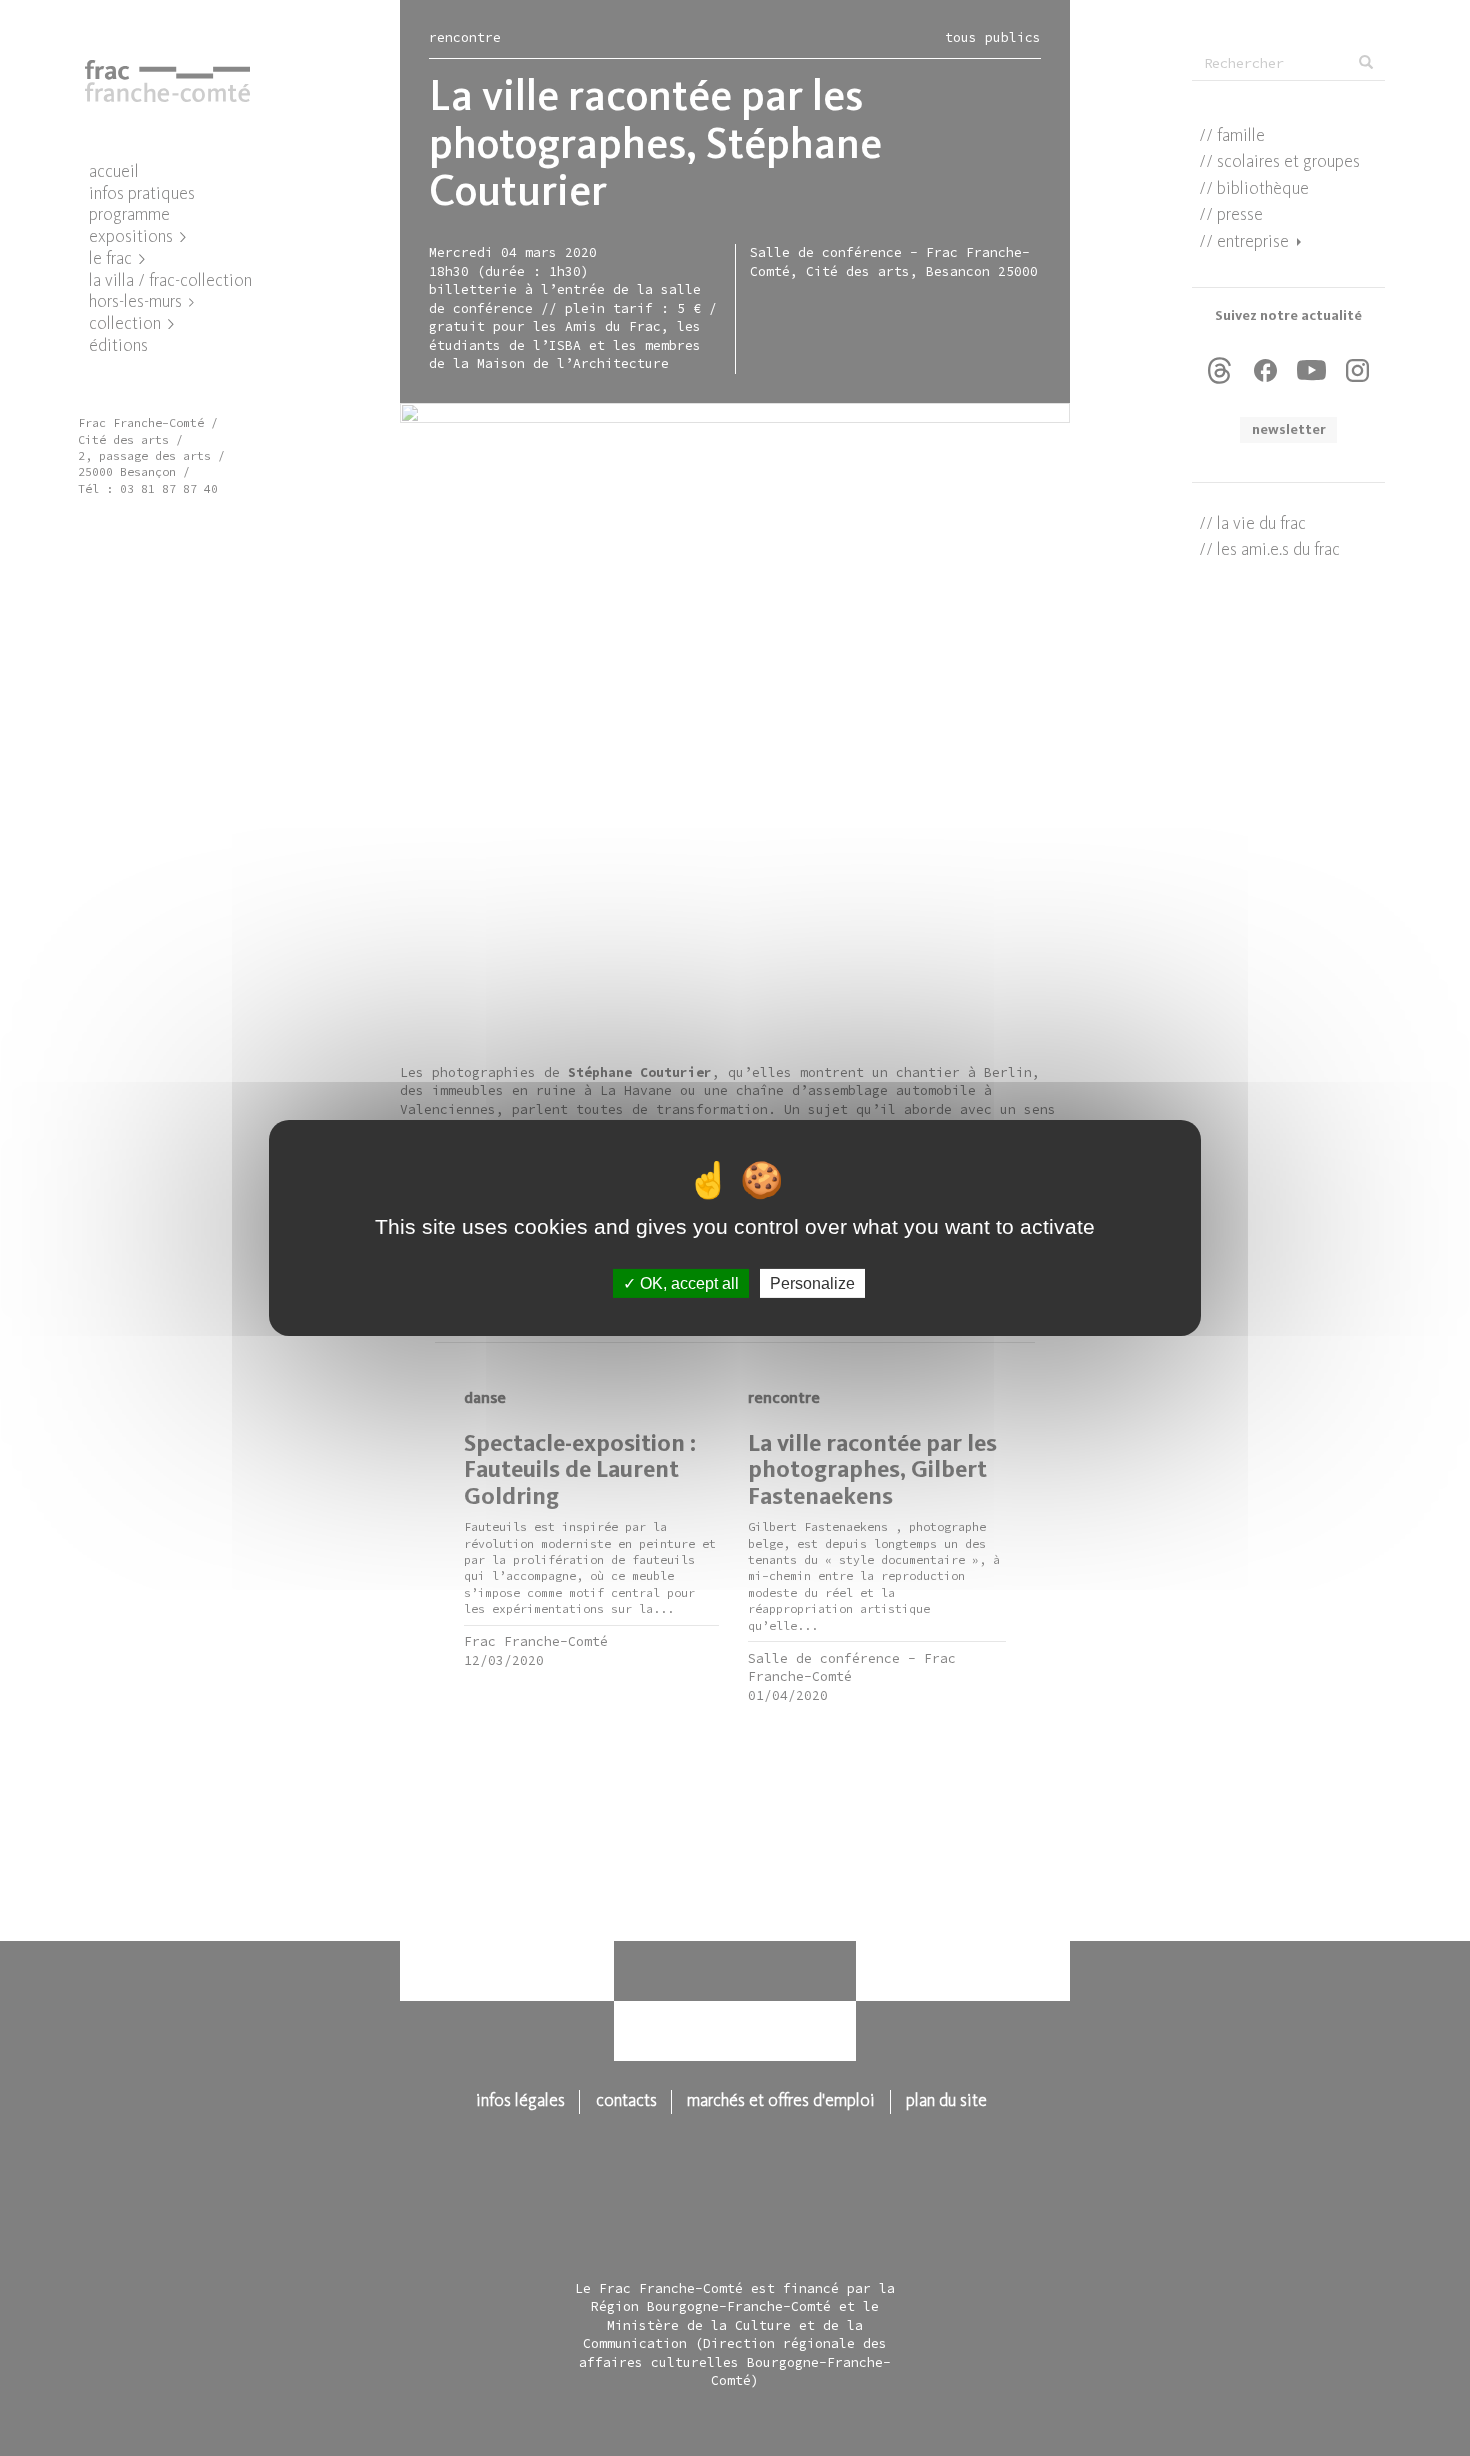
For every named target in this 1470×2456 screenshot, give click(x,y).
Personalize (812, 1283)
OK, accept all (687, 1283)
